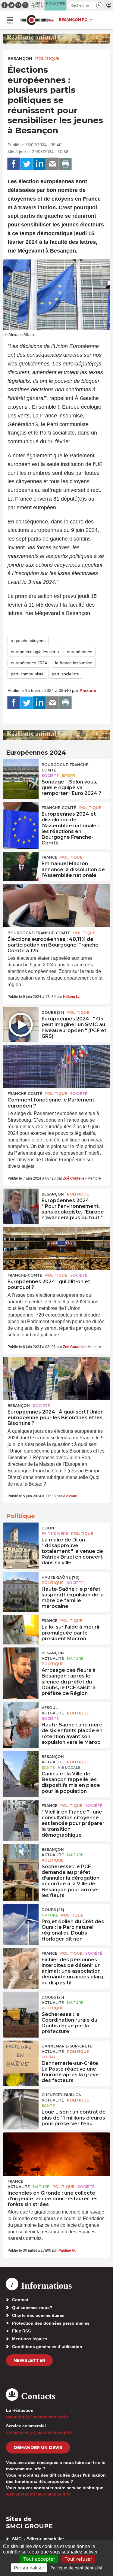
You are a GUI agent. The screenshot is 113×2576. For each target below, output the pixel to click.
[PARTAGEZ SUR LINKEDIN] (39, 164)
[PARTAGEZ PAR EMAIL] (52, 164)
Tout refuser (78, 2559)
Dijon (48, 1528)
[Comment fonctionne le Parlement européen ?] (56, 1067)
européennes (80, 652)
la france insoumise (74, 663)
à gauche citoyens (28, 641)
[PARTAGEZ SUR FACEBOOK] (14, 164)
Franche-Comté (59, 808)
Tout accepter (39, 2559)
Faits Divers (55, 1533)
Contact (20, 2300)
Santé (48, 1767)
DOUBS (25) (53, 1012)
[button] (99, 5)
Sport (69, 776)
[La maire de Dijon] (21, 1536)
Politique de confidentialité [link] (76, 2568)
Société (50, 776)
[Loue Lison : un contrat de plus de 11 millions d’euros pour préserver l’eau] (21, 2103)
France (49, 857)
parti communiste (27, 674)
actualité (53, 1658)
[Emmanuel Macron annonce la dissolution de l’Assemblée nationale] (21, 865)
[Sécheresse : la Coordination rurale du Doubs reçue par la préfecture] (21, 2005)
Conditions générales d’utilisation (47, 2347)
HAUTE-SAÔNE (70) (61, 1577)
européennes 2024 (29, 663)
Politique (47, 59)
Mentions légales (30, 2339)
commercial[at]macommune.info (39, 2432)
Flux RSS (21, 2331)
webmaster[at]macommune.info (38, 2494)
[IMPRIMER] (65, 164)
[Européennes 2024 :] (21, 1020)
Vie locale (69, 1767)
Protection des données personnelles (51, 2323)
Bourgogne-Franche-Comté (66, 767)
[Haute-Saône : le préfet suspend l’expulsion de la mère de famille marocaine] (21, 1585)
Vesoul (50, 1708)
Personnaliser (29, 2568)
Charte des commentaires (38, 2315)
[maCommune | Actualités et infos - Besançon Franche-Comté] (37, 20)
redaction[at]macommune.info (37, 2417)
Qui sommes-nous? (32, 2308)
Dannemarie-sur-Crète (67, 2046)
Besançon (20, 59)
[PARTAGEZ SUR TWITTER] (27, 164)
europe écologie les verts (35, 652)
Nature (75, 1658)
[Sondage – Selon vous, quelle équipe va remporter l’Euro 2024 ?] (21, 773)
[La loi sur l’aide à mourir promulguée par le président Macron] (21, 1629)
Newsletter (29, 2360)
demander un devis (38, 2447)
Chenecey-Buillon (62, 2095)
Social (49, 2057)
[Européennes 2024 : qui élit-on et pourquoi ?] (56, 1248)
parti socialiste (65, 674)
